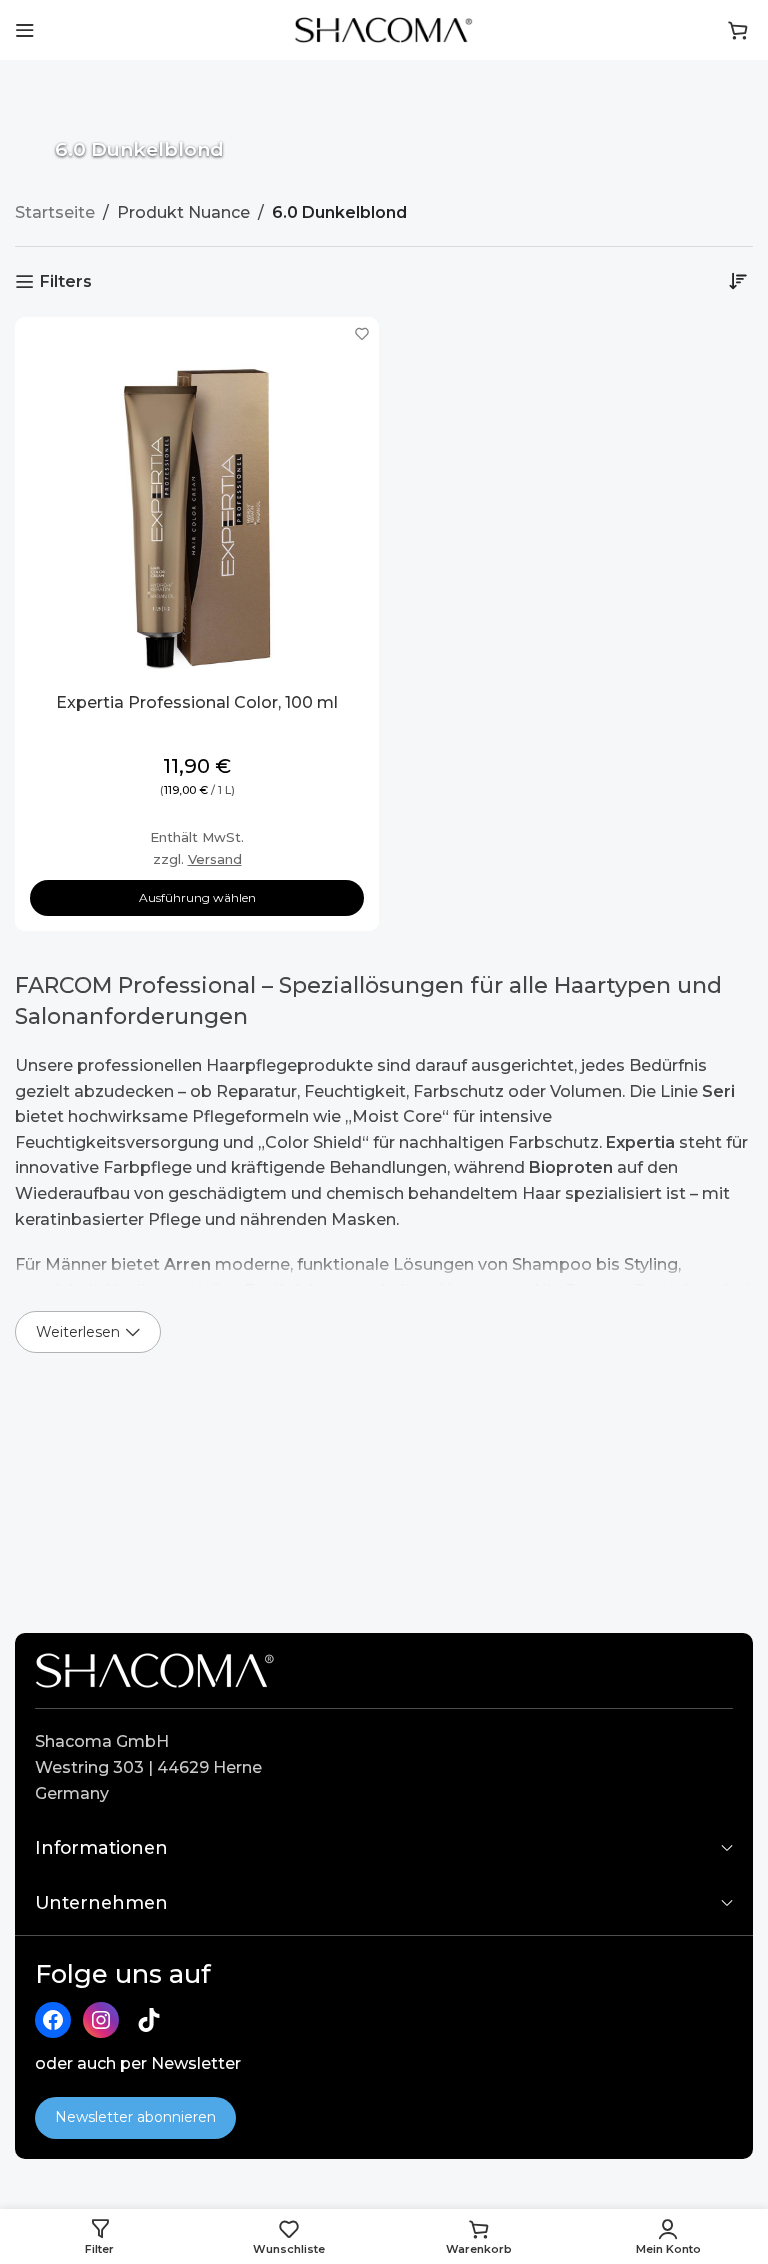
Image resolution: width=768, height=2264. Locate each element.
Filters (66, 281)
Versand (215, 859)
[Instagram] (101, 2020)
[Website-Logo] (384, 28)
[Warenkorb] (738, 30)
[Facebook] (53, 2020)
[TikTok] (149, 2020)
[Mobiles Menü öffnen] (25, 30)
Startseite (55, 212)
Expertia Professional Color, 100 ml (197, 702)
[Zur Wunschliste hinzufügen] (361, 334)
